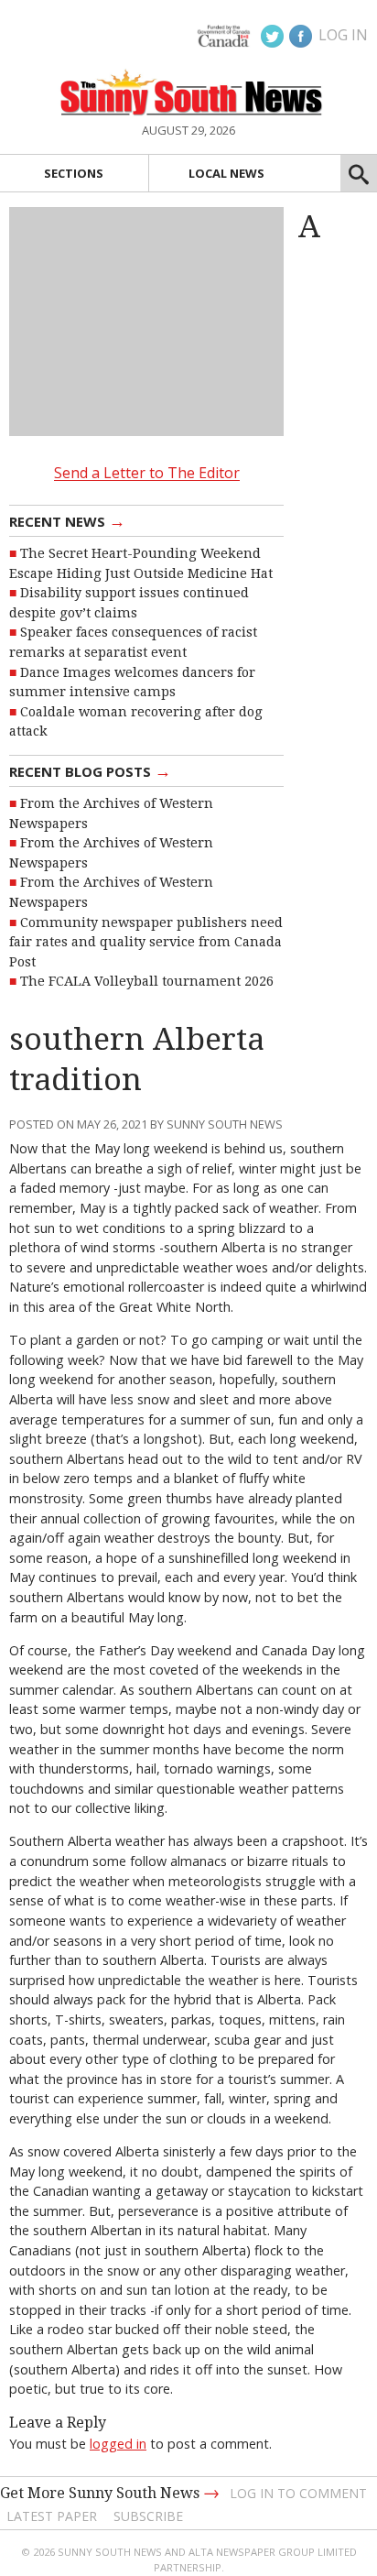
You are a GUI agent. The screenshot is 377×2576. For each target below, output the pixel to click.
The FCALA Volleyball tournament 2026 (147, 981)
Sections (74, 173)
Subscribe (148, 2516)
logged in (118, 2444)
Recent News (67, 520)
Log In (343, 35)
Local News (226, 173)
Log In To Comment (298, 2493)
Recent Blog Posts (90, 770)
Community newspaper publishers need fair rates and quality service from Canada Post (146, 942)
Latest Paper (52, 2516)
